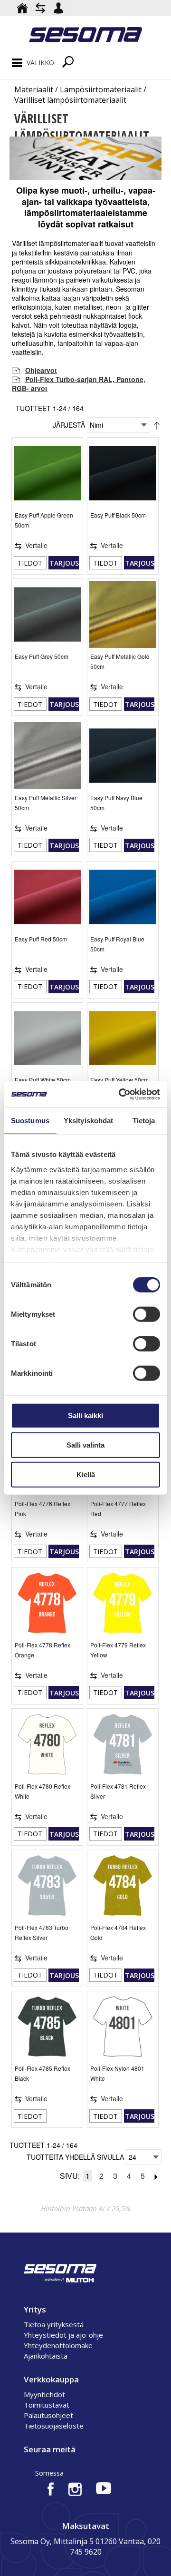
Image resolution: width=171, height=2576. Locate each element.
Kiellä (86, 1474)
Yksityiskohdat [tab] (88, 1121)
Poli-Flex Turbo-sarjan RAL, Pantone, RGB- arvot (79, 384)
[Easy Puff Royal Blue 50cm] (123, 897)
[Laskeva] (157, 425)
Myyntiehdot (44, 2394)
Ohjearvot (41, 370)
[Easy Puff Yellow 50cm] (123, 1038)
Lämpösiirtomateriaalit (101, 89)
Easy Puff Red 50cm (41, 939)
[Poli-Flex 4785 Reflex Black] (47, 2027)
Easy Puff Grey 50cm (42, 656)
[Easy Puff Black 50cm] (123, 473)
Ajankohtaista (46, 2356)
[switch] (147, 1314)
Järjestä (69, 425)
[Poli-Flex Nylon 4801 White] (123, 2027)
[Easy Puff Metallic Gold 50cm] (123, 614)
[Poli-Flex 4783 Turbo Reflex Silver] (47, 1885)
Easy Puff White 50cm (43, 1080)
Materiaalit (34, 89)
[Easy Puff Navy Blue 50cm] (123, 756)
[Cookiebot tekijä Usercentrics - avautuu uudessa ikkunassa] (121, 1094)
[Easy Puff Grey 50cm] (47, 614)
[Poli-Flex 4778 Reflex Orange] (47, 1603)
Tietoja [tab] (144, 1121)
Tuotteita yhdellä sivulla (75, 2157)
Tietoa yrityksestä (54, 2324)
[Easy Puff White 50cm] (47, 1038)
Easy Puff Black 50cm (118, 515)
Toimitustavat (47, 2405)
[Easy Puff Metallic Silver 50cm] (47, 756)
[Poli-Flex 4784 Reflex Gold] (123, 1885)
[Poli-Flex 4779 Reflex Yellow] (123, 1603)
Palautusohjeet (48, 2415)
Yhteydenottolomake (58, 2345)
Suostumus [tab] (30, 1121)
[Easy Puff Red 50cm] (47, 897)
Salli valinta (85, 1445)
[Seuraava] (156, 2176)
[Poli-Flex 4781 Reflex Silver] (123, 1744)
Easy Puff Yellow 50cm (119, 1080)
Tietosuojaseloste (54, 2426)
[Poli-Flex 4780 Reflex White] (47, 1744)
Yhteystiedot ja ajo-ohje (63, 2335)
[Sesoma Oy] (85, 36)
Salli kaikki (85, 1415)
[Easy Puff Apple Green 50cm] (47, 473)
